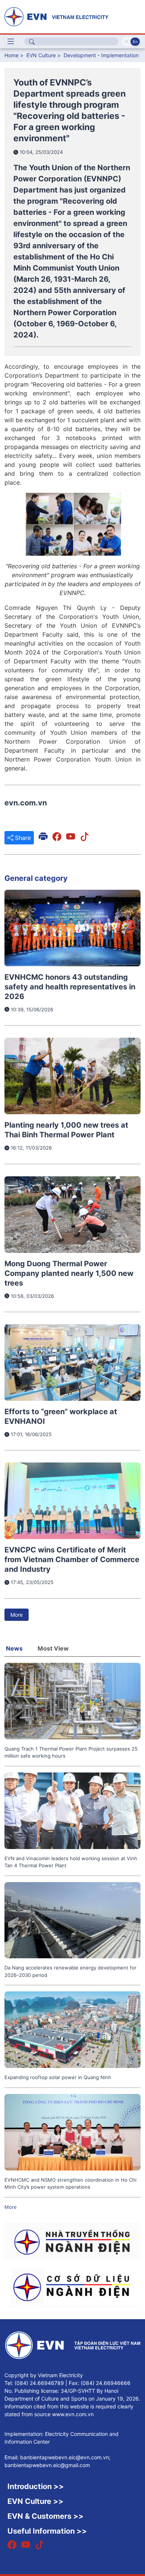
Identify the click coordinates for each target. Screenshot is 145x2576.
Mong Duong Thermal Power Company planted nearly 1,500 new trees (69, 1273)
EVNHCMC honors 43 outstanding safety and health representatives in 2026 (70, 987)
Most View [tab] (53, 1648)
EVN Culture (41, 55)
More (17, 1615)
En (135, 42)
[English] (72, 16)
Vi (126, 42)
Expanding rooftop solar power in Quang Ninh (58, 2077)
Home (12, 55)
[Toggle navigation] (11, 42)
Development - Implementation (101, 55)
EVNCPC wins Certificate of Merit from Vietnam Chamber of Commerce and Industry (72, 1560)
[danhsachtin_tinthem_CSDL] (72, 2286)
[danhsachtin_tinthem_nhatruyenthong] (72, 2241)
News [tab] (14, 1648)
